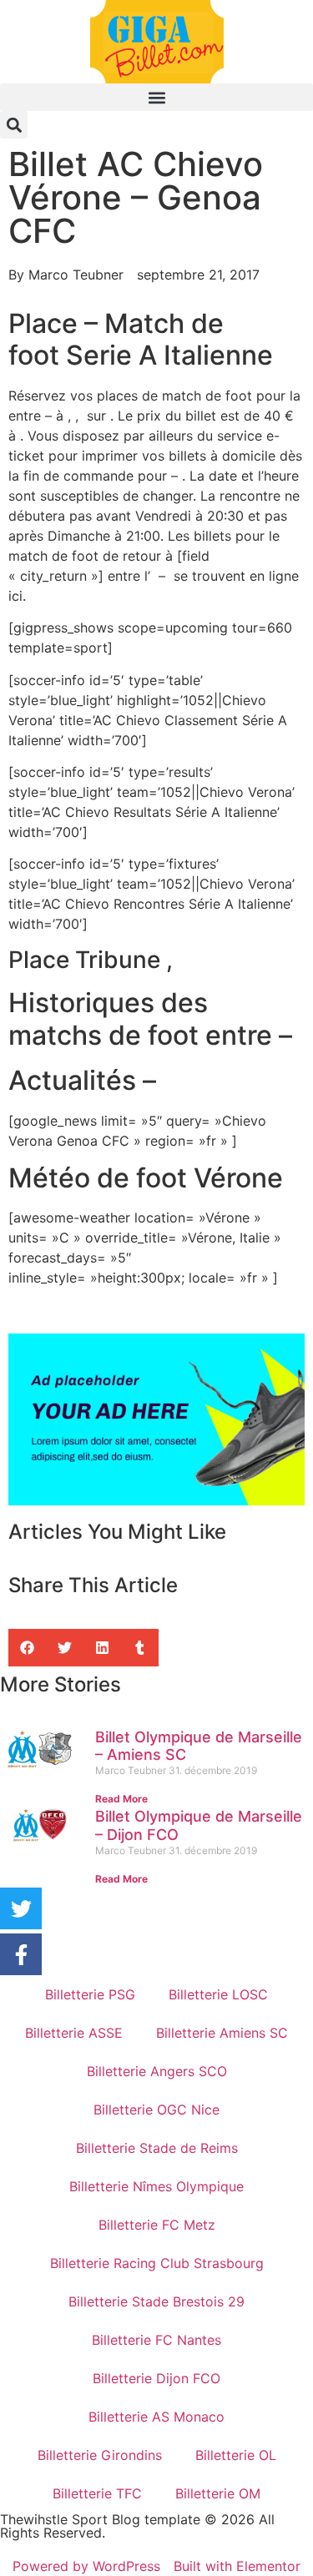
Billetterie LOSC (218, 1994)
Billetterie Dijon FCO (156, 2378)
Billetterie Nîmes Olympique (156, 2186)
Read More (121, 1799)
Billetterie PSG (90, 1994)
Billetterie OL (236, 2455)
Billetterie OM (218, 2493)
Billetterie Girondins (100, 2455)
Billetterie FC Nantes (156, 2340)
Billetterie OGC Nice (156, 2110)
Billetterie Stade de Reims (157, 2148)
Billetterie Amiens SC (222, 2033)
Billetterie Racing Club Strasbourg (157, 2263)
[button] (156, 97)
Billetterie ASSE (74, 2033)
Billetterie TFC (97, 2493)
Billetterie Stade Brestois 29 (156, 2301)
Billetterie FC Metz (157, 2225)
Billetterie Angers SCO (157, 2071)
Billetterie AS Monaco (156, 2417)
